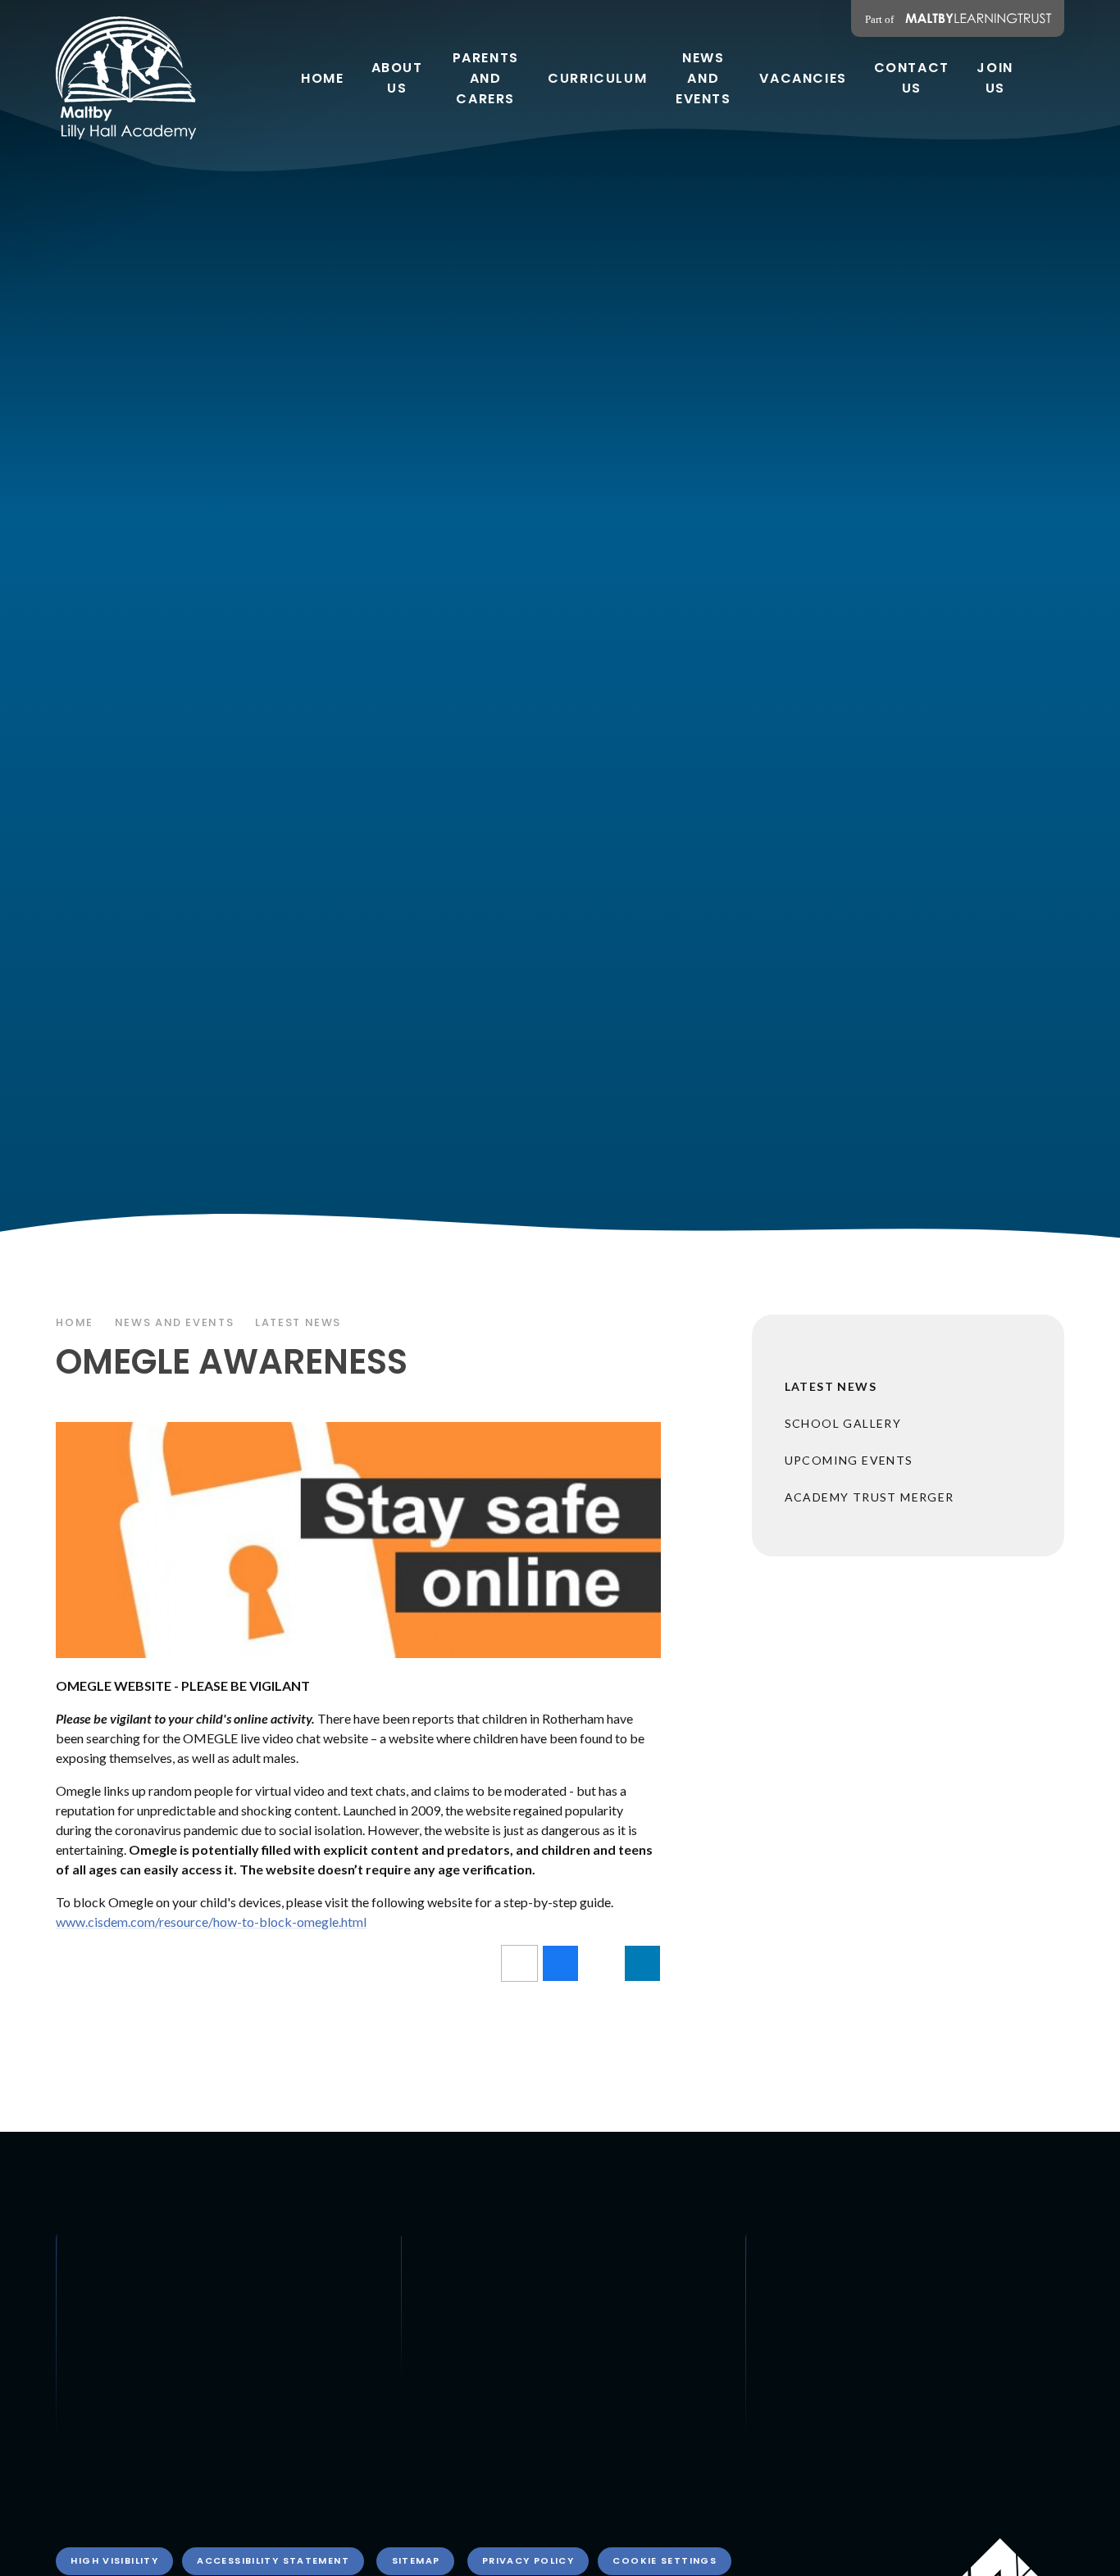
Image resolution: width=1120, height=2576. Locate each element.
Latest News (298, 1322)
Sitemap (416, 2560)
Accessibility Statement (273, 2560)
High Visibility (114, 2560)
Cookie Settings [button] (665, 2560)
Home (75, 1322)
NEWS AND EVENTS (174, 1322)
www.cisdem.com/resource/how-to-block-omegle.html (211, 1922)
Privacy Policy (528, 2560)
